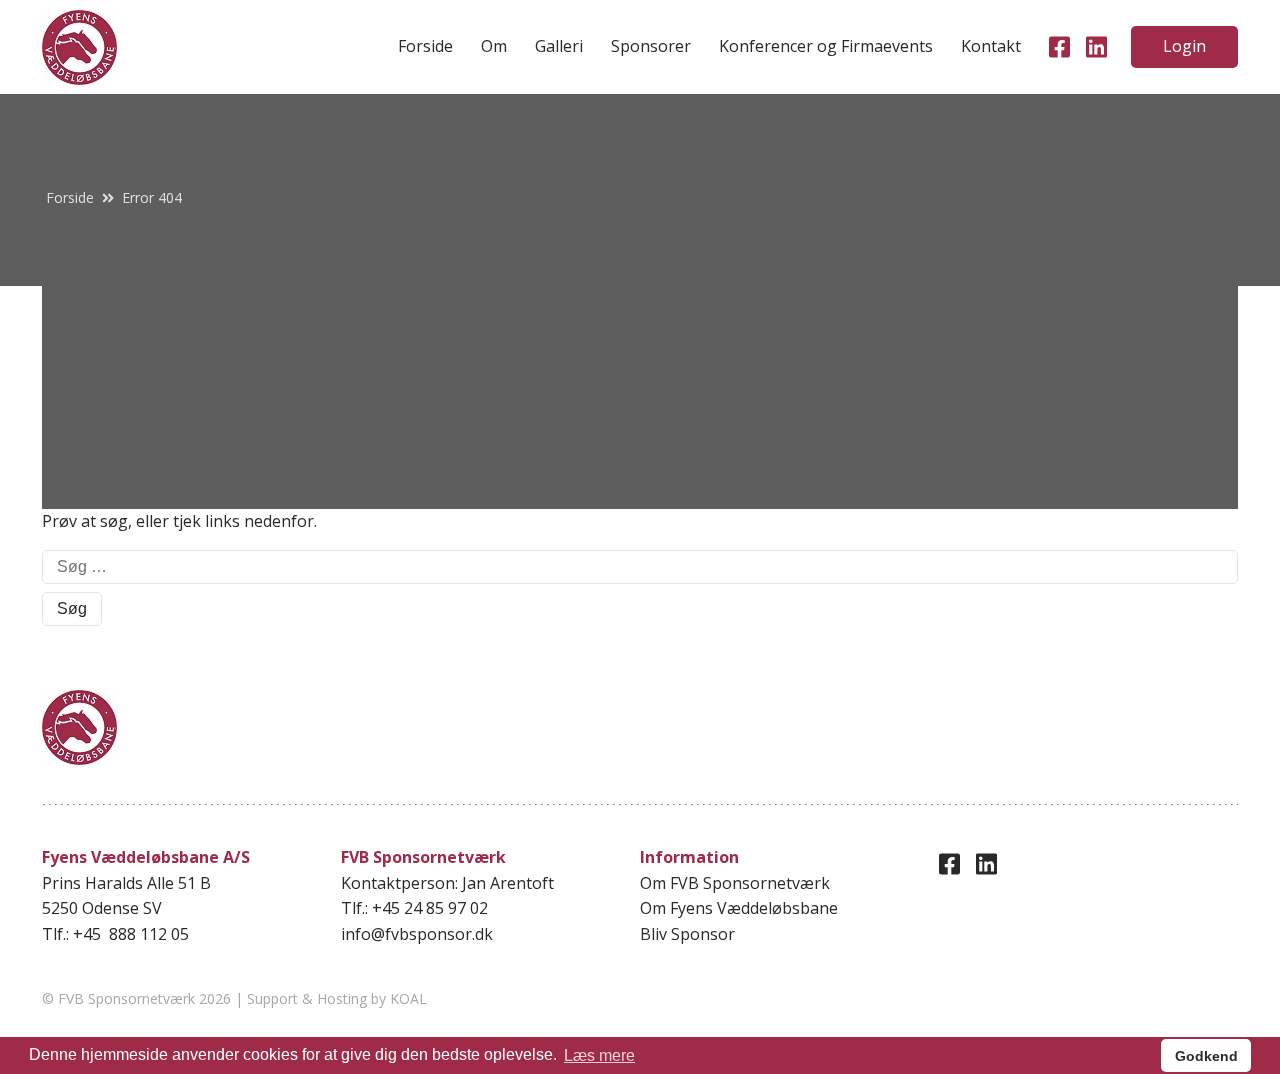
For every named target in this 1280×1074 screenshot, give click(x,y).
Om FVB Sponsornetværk (735, 883)
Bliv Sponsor (687, 934)
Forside (425, 46)
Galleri (559, 46)
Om (494, 46)
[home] (79, 47)
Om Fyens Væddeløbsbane (739, 908)
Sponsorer (651, 46)
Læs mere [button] (599, 1055)
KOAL (408, 998)
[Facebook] (1059, 46)
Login (1184, 46)
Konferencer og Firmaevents (826, 46)
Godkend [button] (1206, 1056)
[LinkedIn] (1096, 46)
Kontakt (991, 46)
